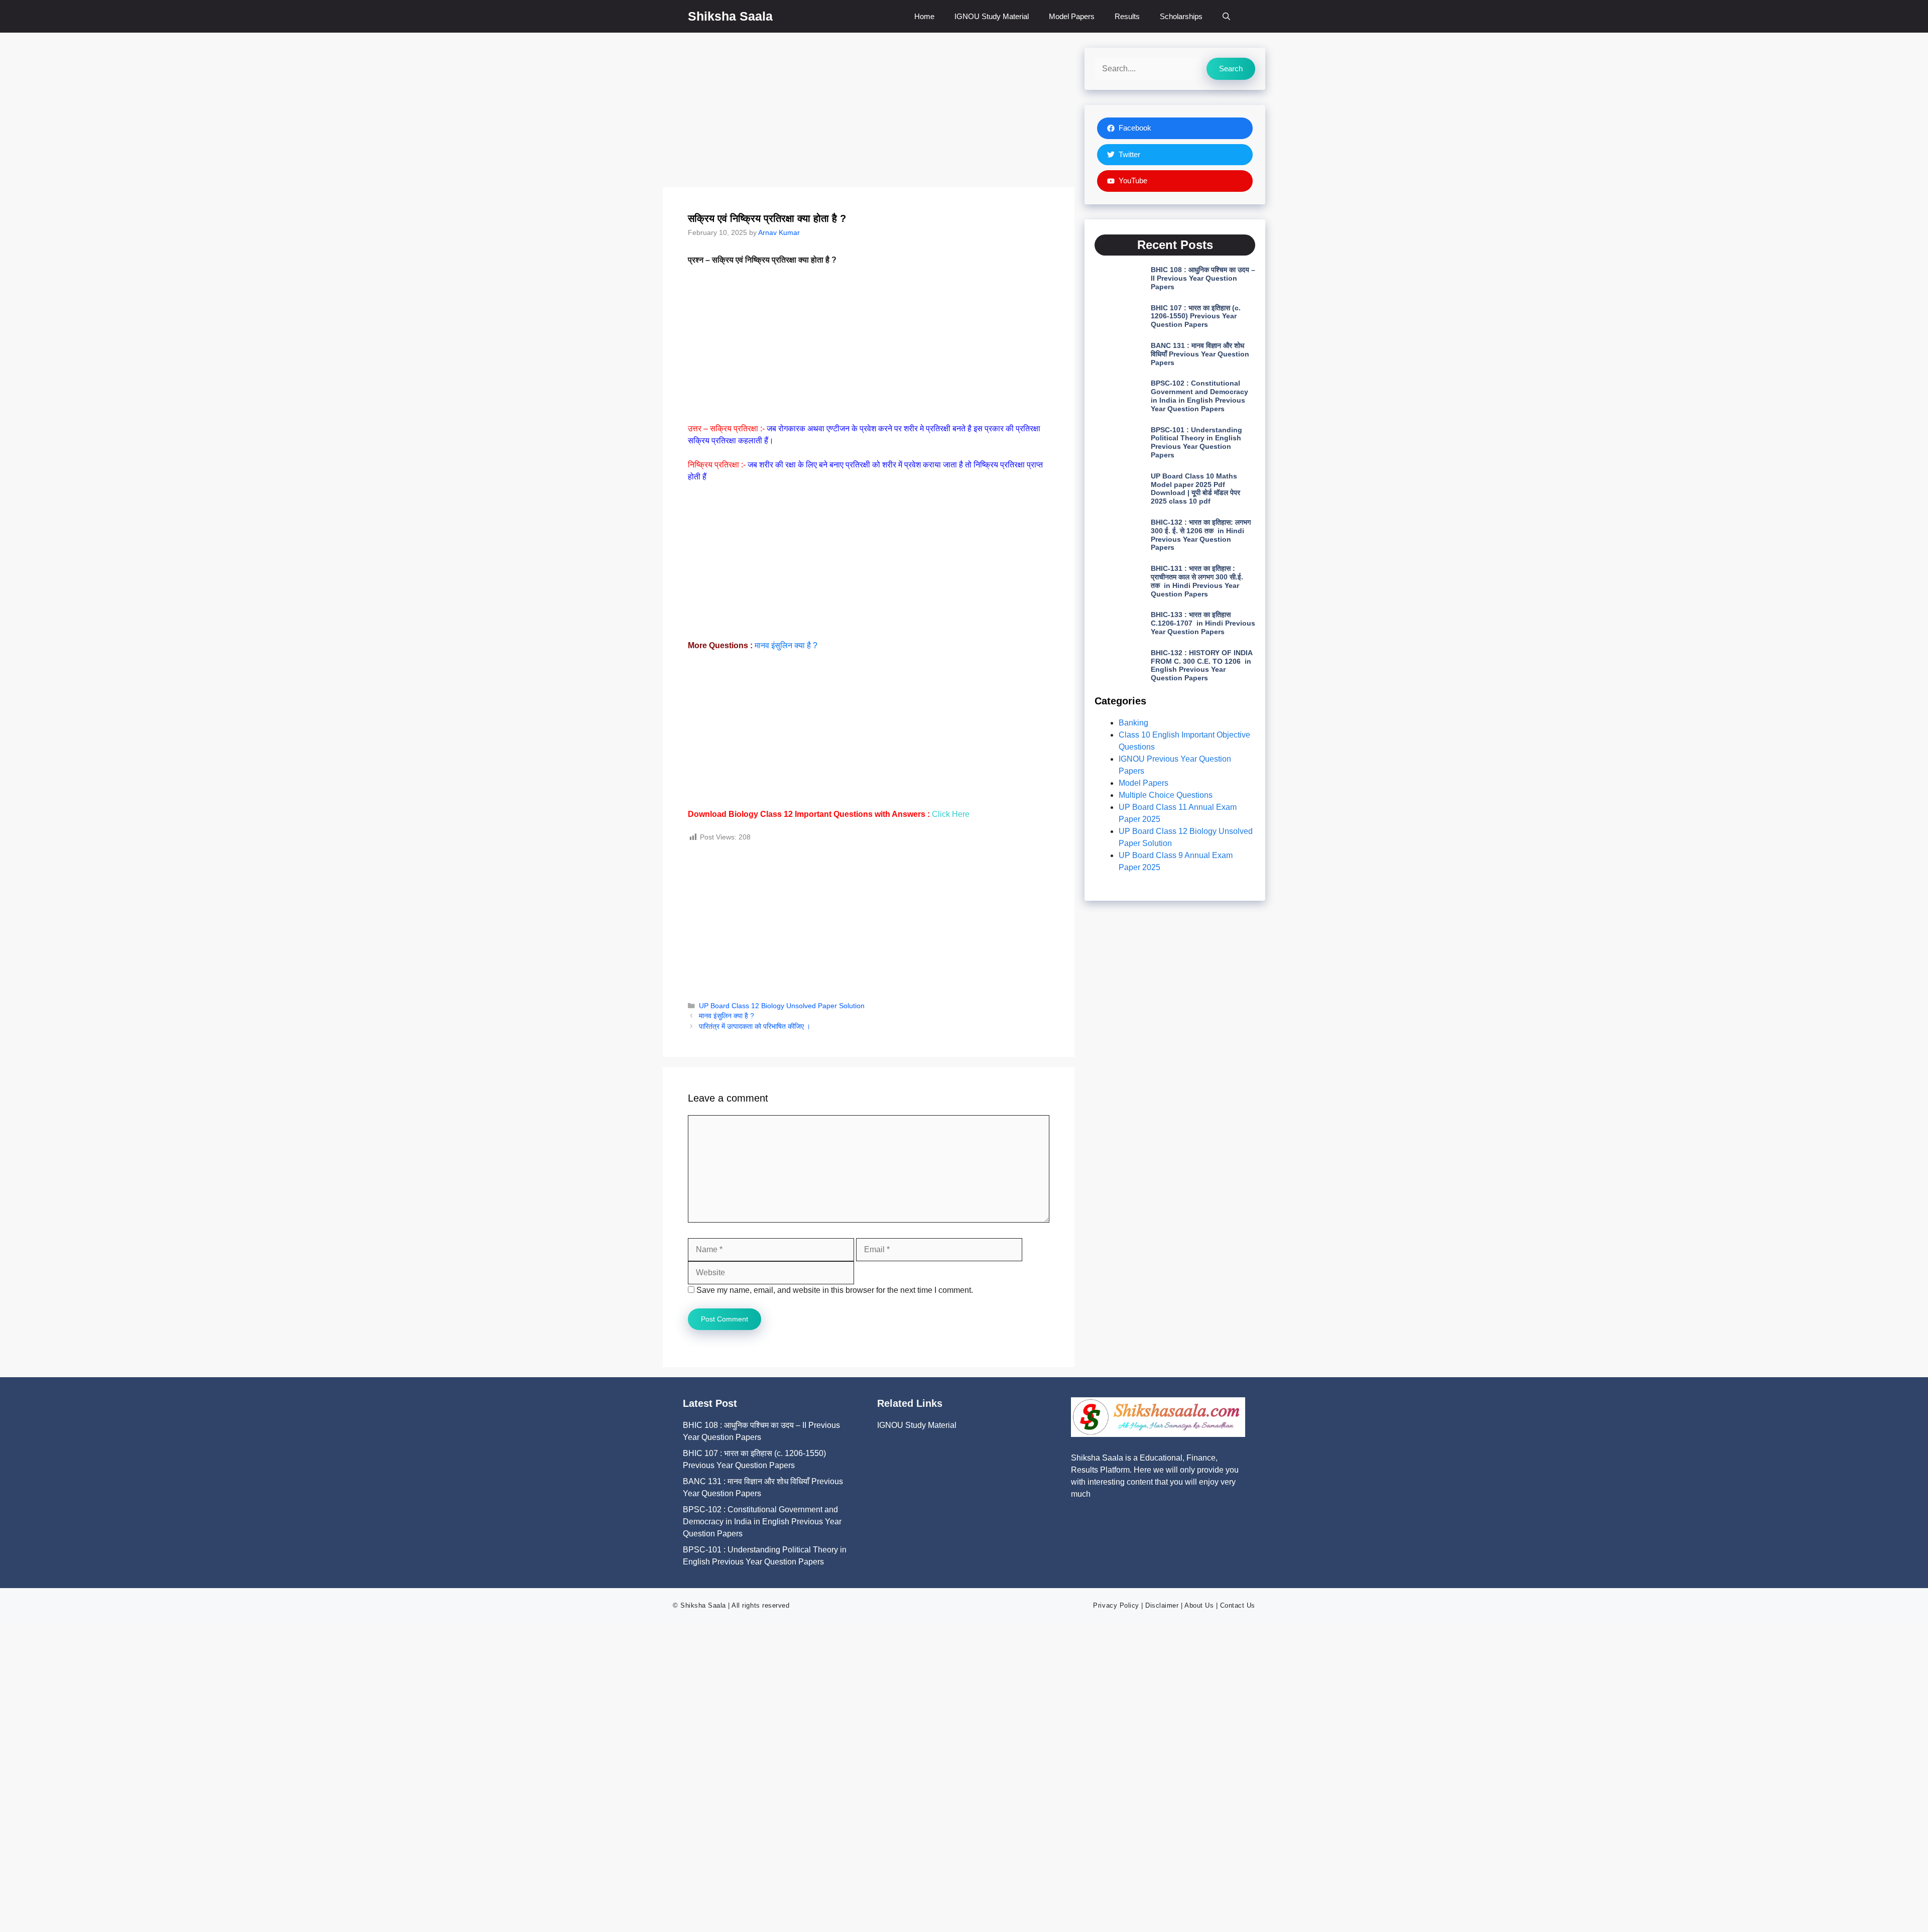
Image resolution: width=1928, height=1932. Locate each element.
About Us (1199, 1605)
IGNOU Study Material (992, 16)
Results (1127, 16)
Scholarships (1181, 16)
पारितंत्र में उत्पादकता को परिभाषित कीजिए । (755, 1027)
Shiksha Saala (730, 16)
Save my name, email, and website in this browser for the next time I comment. (835, 1290)
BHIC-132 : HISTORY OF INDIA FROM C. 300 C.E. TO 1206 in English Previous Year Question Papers (1201, 665)
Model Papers (1072, 16)
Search (1231, 69)
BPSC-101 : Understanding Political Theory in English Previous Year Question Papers (1196, 442)
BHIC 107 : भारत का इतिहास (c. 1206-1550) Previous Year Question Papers (1196, 316)
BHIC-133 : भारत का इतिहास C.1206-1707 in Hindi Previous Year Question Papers (1203, 623)
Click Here (951, 814)
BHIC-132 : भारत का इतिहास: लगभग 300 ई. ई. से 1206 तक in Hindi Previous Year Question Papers (1201, 535)
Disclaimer (1162, 1605)
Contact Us (1238, 1605)
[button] (1226, 16)
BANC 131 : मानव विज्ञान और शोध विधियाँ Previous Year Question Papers (1200, 354)
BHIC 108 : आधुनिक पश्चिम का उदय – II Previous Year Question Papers (1203, 278)
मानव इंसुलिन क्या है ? (786, 645)
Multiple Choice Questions (1166, 795)
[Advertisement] (869, 113)
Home (924, 16)
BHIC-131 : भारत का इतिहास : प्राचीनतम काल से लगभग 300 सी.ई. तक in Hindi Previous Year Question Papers (1197, 581)
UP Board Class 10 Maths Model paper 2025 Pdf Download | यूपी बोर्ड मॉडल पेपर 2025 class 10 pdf (1195, 489)
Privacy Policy (1116, 1605)
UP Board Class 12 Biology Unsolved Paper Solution (782, 1006)
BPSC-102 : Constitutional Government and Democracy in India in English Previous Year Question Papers (1199, 396)
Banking (1133, 723)
